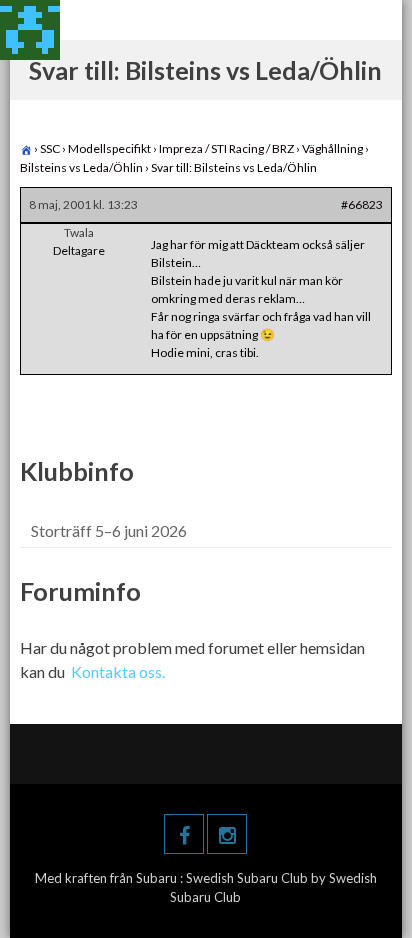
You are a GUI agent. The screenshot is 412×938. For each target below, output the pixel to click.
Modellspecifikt (109, 148)
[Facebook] (184, 834)
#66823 (362, 204)
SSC (50, 148)
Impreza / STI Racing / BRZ (226, 148)
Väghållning (332, 148)
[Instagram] (227, 834)
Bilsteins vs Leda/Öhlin (81, 167)
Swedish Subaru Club (248, 878)
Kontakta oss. (118, 671)
